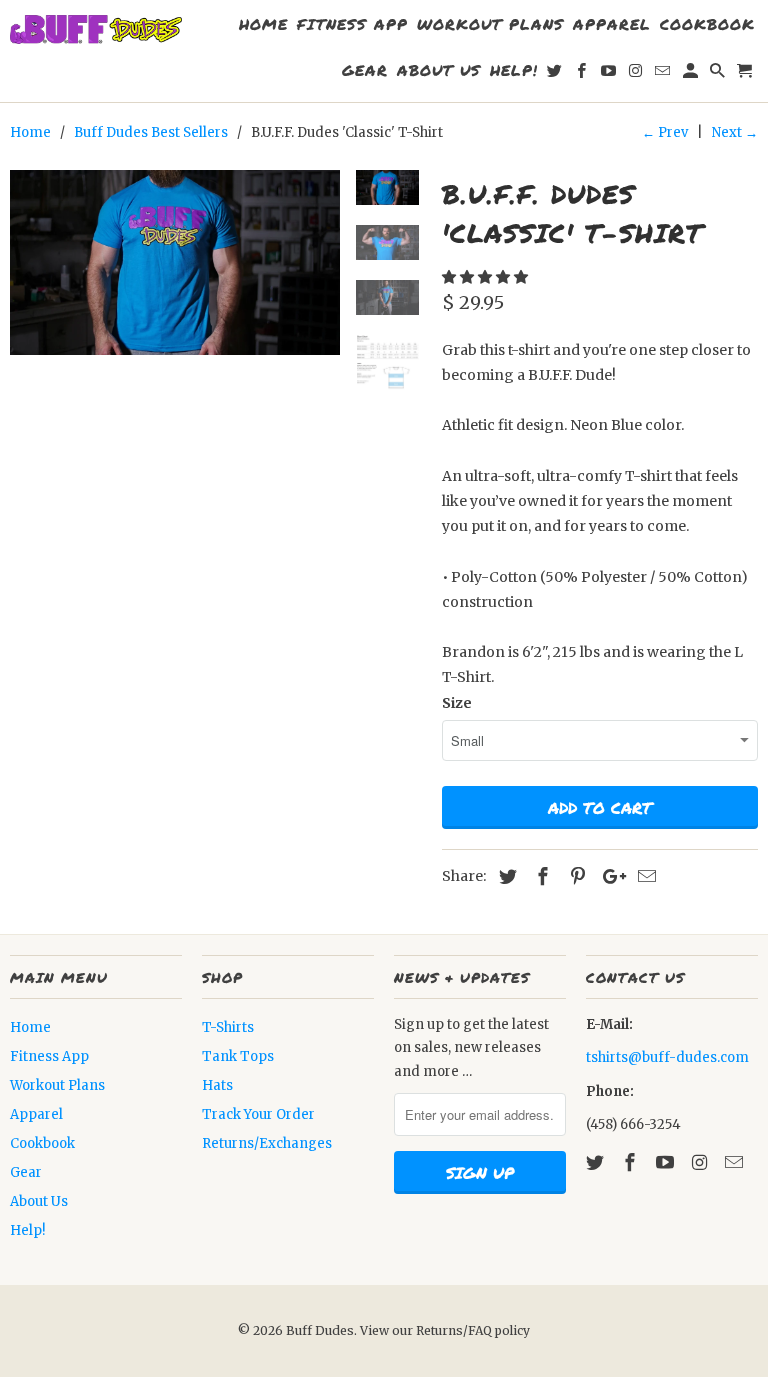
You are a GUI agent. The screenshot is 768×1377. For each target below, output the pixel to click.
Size (457, 703)
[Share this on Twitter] (505, 876)
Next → (735, 132)
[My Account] (692, 74)
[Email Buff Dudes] (736, 1162)
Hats (217, 1085)
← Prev (665, 132)
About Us (39, 1201)
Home (30, 1027)
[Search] (719, 74)
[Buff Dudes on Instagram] (701, 1162)
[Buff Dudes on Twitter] (597, 1162)
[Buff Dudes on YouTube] (667, 1162)
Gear (26, 1172)
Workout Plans (57, 1085)
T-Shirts (228, 1027)
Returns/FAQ (455, 1330)
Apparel (36, 1114)
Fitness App (49, 1056)
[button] (486, 277)
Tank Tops (238, 1056)
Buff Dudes (320, 1330)
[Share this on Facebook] (540, 876)
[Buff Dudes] (96, 29)
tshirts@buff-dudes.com (667, 1057)
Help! (27, 1230)
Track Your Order (258, 1114)
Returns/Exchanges (267, 1143)
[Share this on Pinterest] (575, 876)
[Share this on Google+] (609, 876)
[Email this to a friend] (644, 876)
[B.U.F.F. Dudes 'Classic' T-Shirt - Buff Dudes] (175, 262)
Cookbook (42, 1143)
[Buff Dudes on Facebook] (632, 1162)
